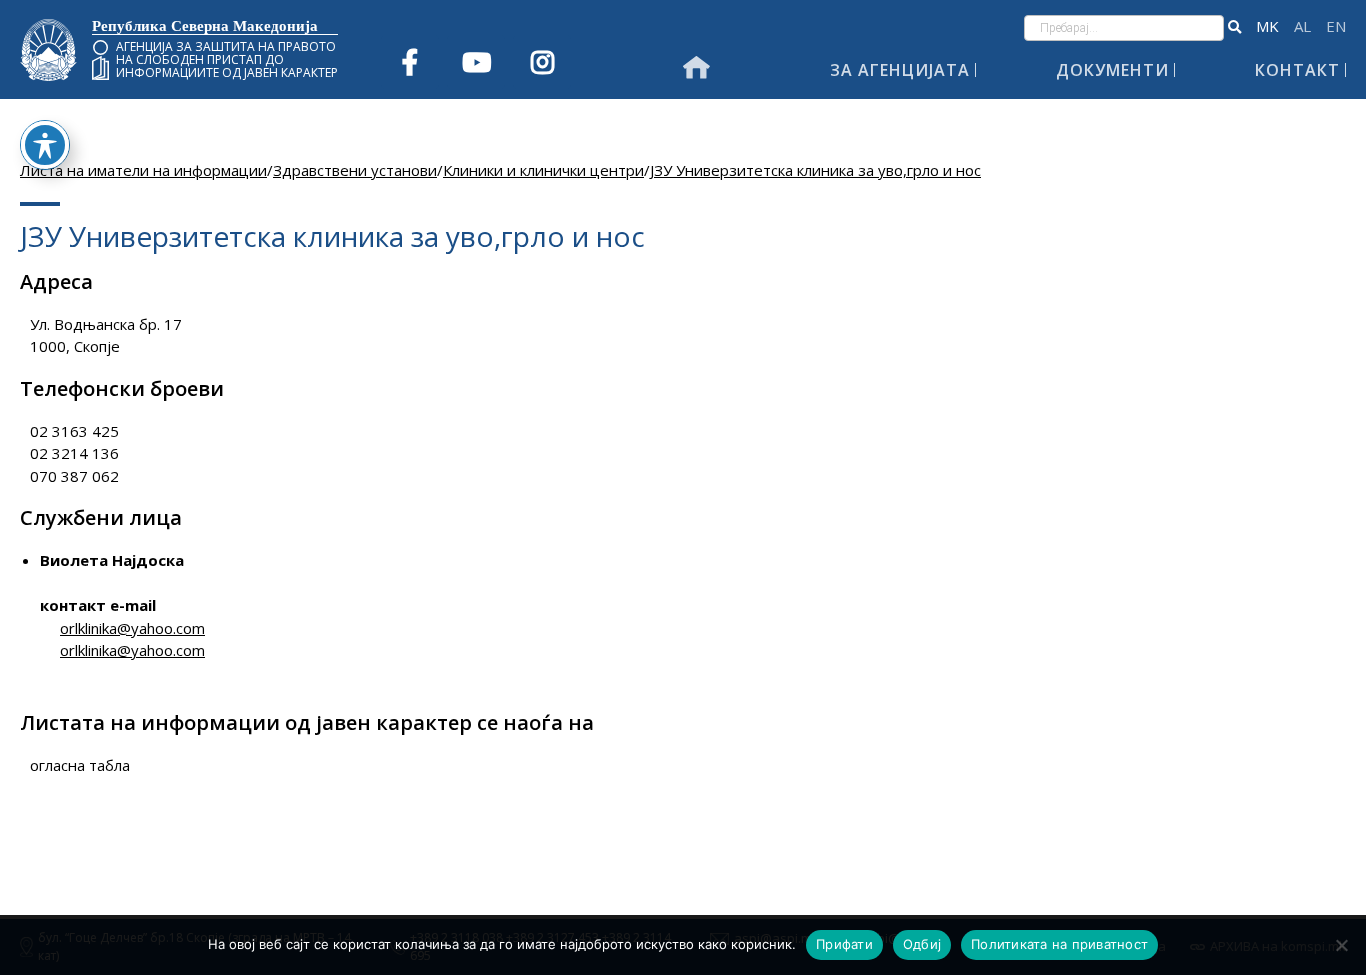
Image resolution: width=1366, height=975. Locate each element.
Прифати (844, 944)
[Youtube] (476, 62)
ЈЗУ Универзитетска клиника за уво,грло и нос (815, 170)
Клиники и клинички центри (543, 170)
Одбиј (922, 944)
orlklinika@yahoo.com (132, 628)
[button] (1234, 28)
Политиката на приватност (1059, 944)
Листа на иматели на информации (143, 170)
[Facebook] (410, 62)
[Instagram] (542, 62)
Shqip (1302, 26)
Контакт (1297, 70)
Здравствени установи (355, 170)
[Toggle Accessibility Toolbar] (45, 145)
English (1336, 26)
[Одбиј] (1341, 945)
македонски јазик (1267, 26)
